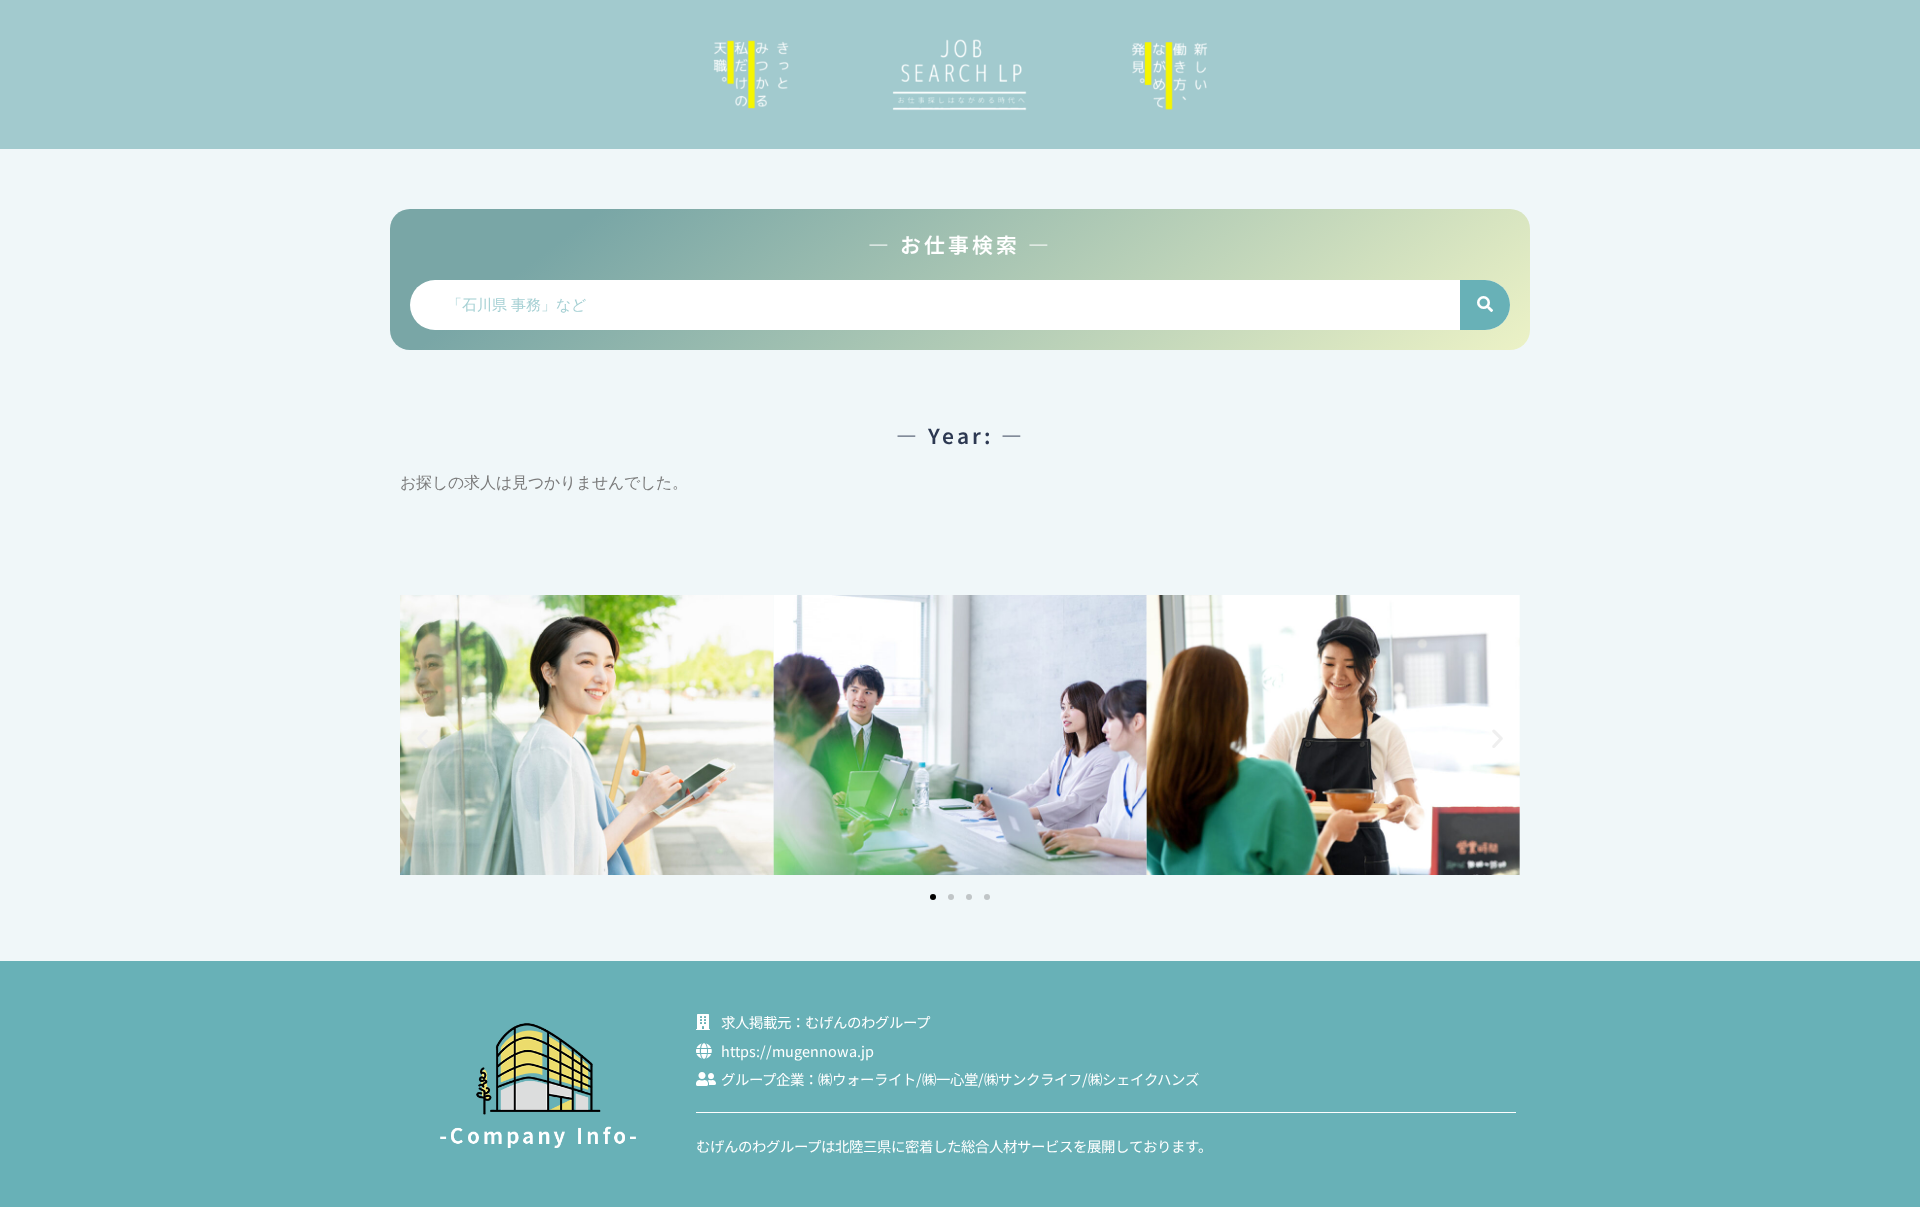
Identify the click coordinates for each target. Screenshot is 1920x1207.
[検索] (1485, 305)
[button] (422, 737)
